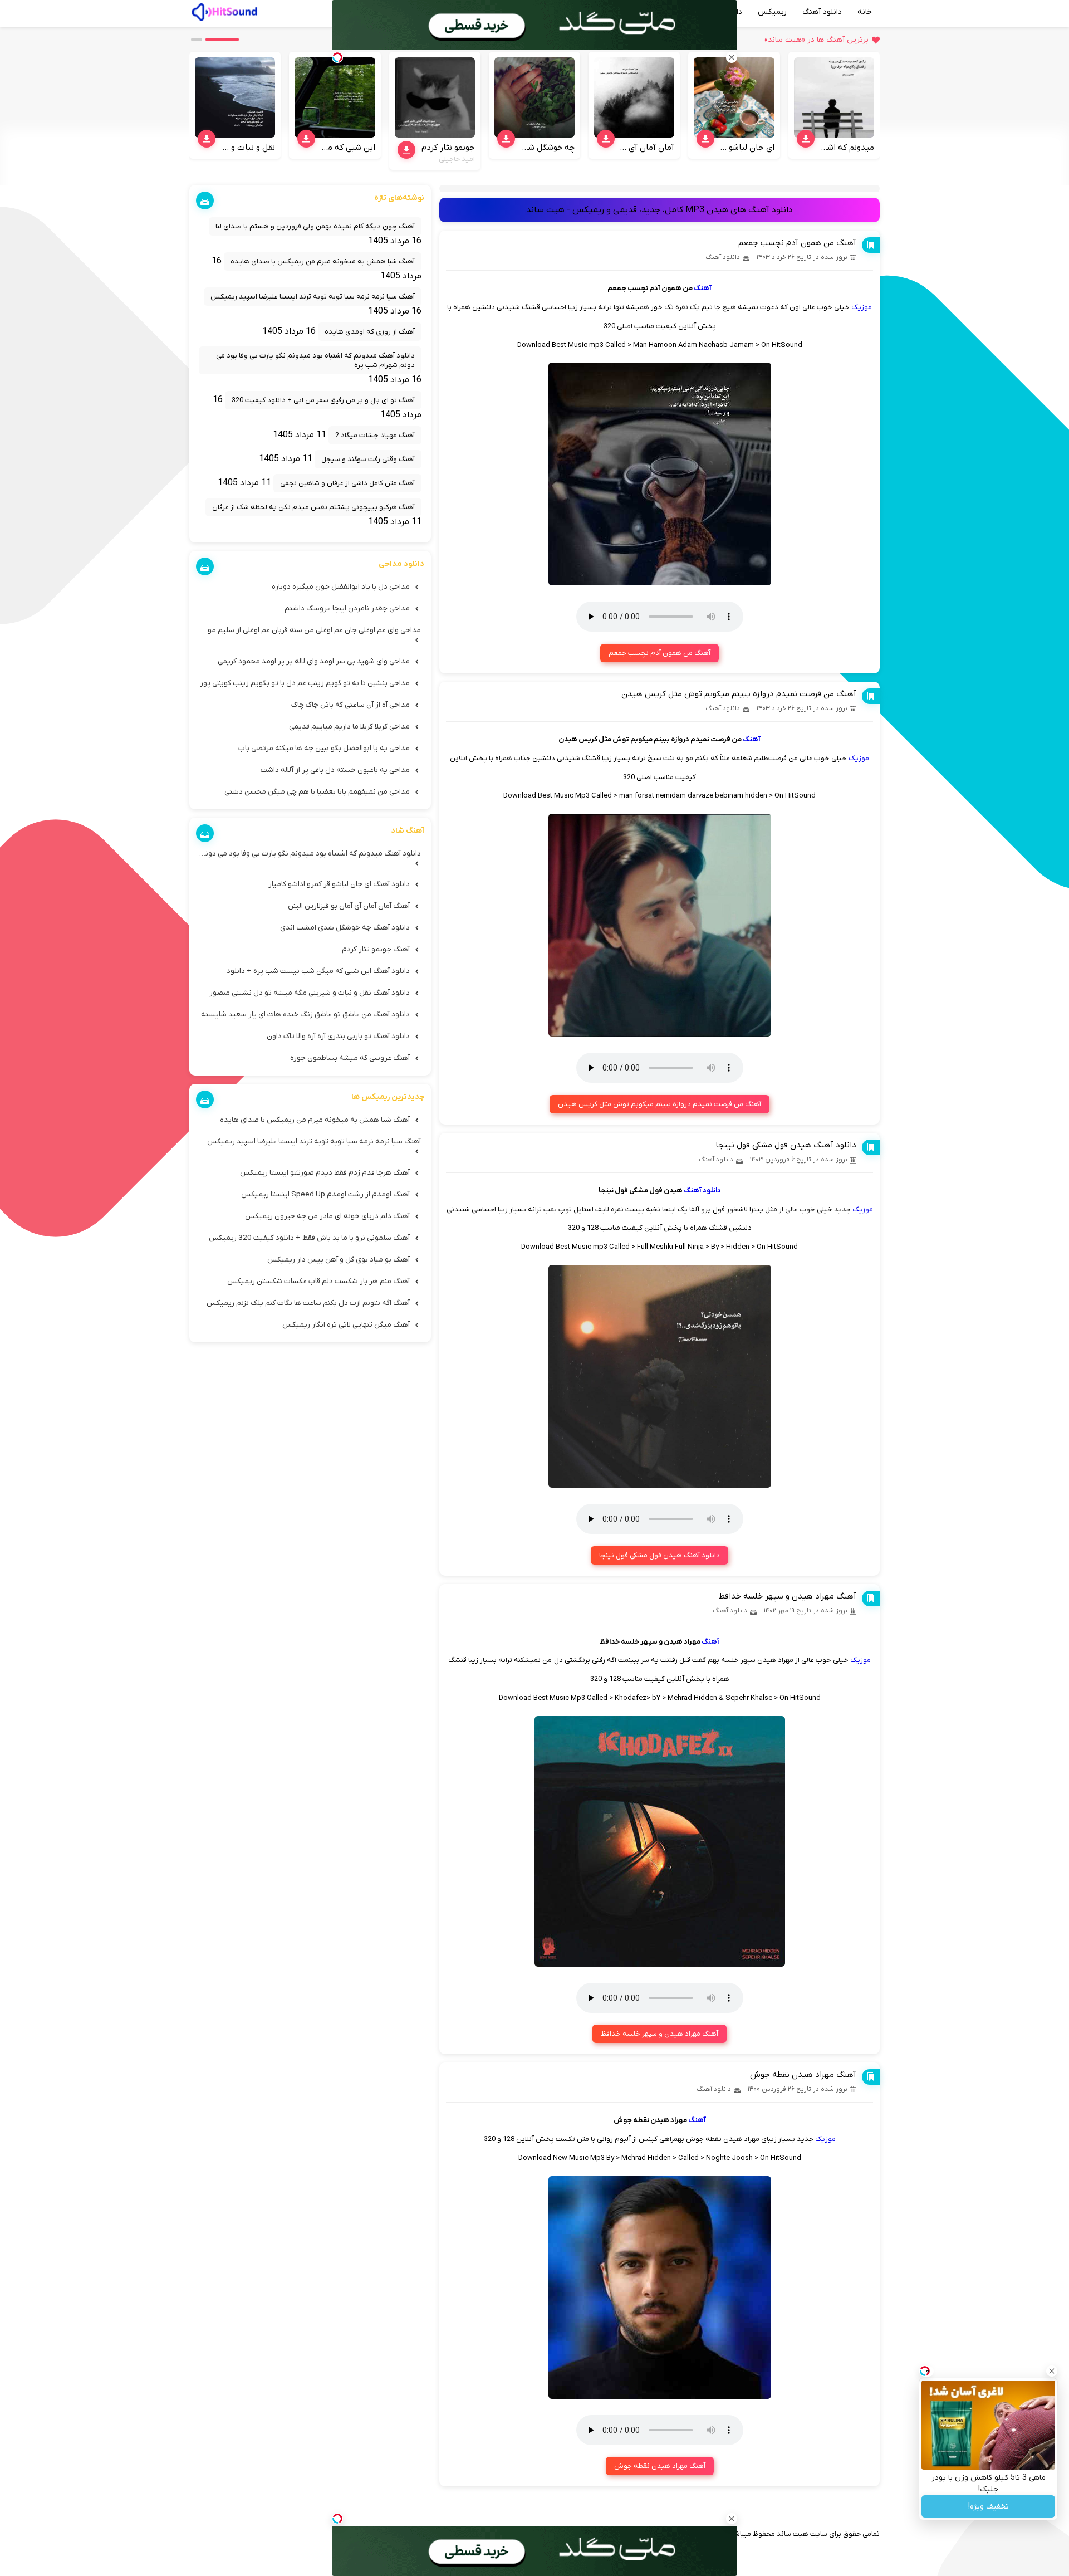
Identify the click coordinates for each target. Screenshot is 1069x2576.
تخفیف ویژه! (989, 2507)
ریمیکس (772, 12)
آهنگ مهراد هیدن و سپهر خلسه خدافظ (788, 1596)
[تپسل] (337, 2519)
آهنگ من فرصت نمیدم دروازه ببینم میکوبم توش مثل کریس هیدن (739, 694)
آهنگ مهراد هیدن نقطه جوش (803, 2075)
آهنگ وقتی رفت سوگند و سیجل (368, 459)
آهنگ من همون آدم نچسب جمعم (797, 243)
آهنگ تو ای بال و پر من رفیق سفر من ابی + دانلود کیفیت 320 (323, 400)
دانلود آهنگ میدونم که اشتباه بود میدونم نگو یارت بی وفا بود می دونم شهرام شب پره (315, 360)
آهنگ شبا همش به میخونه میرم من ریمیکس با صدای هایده (323, 261)
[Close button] (1052, 2371)
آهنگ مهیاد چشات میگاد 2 (375, 435)
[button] (222, 40)
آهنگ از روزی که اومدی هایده (370, 332)
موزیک (862, 307)
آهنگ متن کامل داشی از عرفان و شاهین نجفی (347, 483)
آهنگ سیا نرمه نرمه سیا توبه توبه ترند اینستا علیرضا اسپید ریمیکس (313, 297)
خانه (865, 12)
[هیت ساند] (224, 11)
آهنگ (703, 288)
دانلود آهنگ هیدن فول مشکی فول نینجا (786, 1145)
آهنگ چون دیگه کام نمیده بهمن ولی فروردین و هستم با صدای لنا (315, 226)
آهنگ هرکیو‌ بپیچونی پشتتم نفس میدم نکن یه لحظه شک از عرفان (313, 507)
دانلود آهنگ (822, 12)
